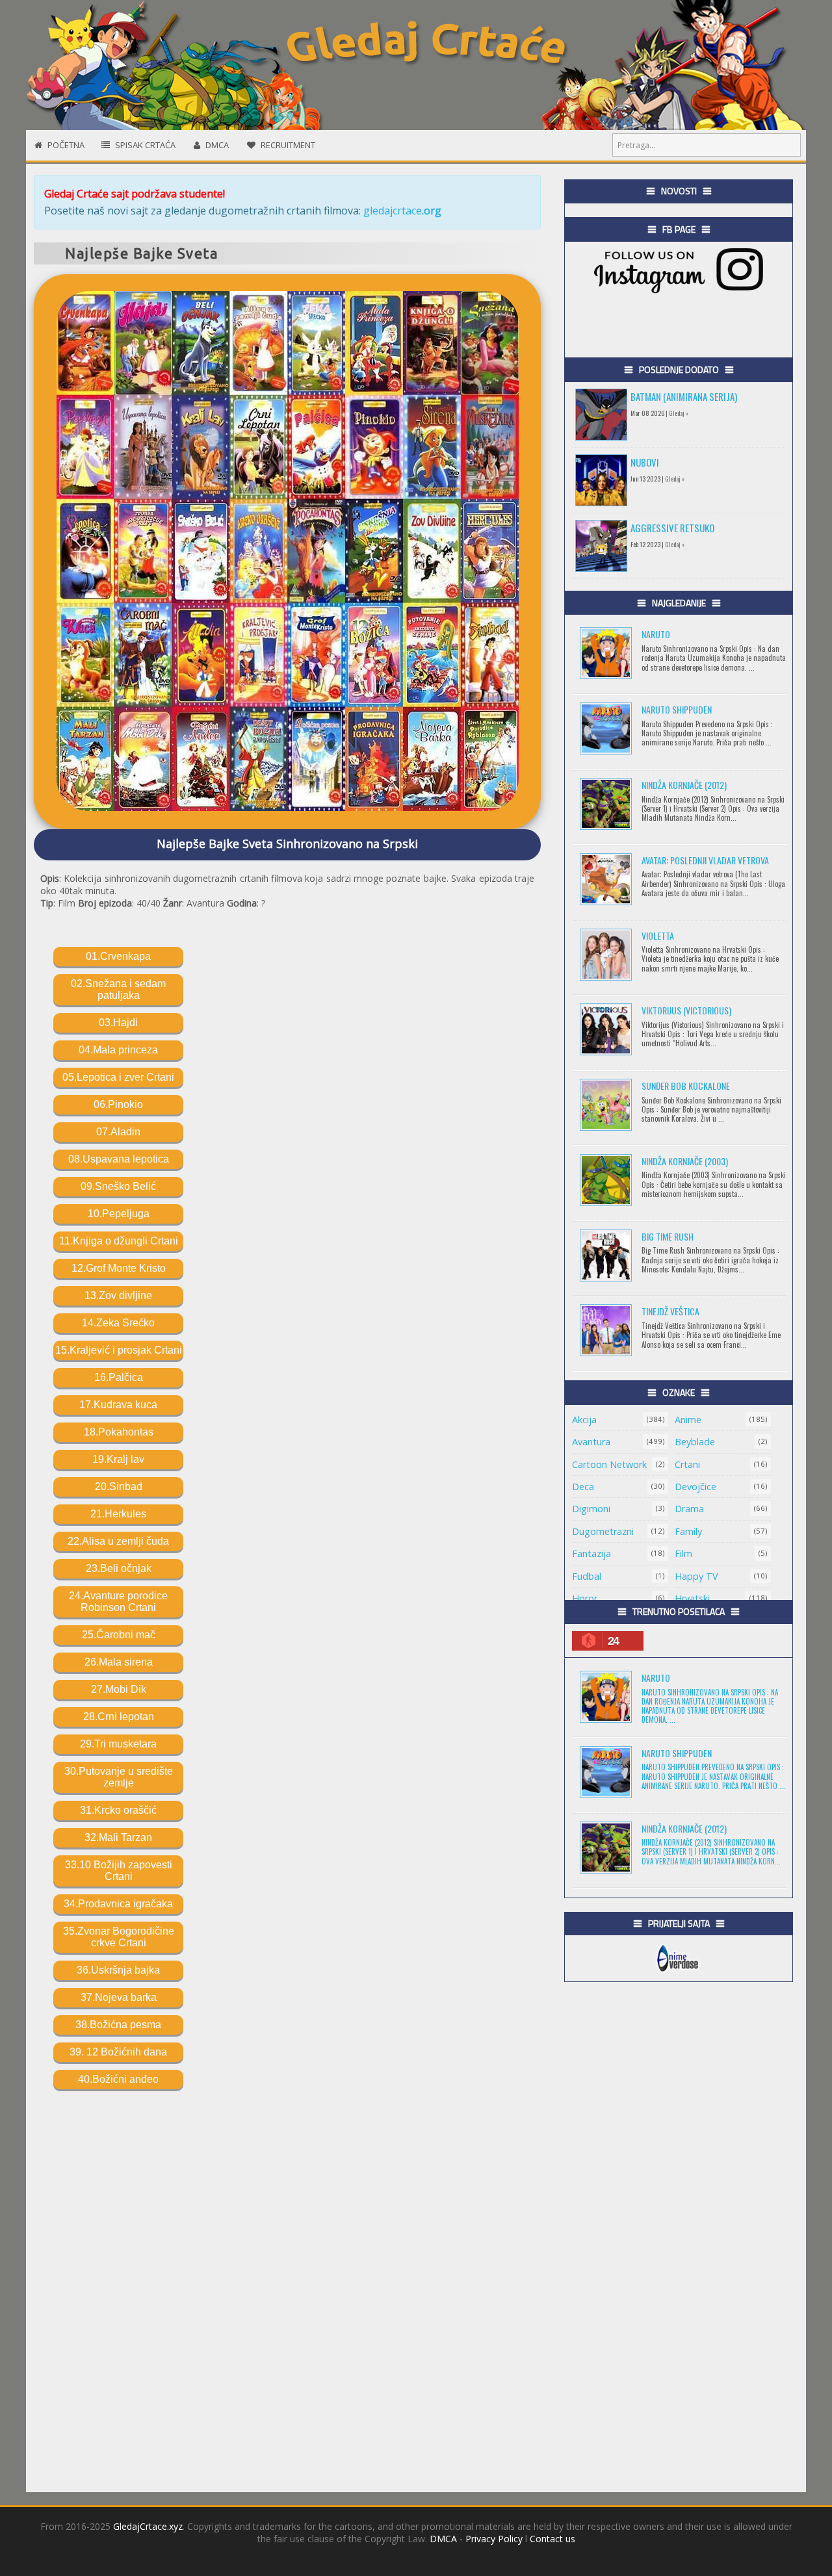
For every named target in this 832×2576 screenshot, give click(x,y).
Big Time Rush (668, 1236)
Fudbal (587, 1576)
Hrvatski (692, 1598)
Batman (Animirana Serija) (684, 396)
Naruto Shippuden (677, 709)
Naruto (656, 634)
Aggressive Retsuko (672, 528)
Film (683, 1553)
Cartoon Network (609, 1464)
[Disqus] (287, 2285)
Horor (585, 1598)
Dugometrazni (603, 1531)
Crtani (687, 1464)
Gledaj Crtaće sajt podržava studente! (135, 194)
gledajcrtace (402, 211)
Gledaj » (679, 413)
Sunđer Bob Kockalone (686, 1086)
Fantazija (591, 1553)
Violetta (658, 935)
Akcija (584, 1420)
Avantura (591, 1442)
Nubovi (645, 462)
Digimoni (591, 1509)
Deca (583, 1487)
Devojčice (695, 1487)
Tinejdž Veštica (670, 1311)
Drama (689, 1509)
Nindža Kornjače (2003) (685, 1161)
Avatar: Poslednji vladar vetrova (705, 860)
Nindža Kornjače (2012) (684, 785)
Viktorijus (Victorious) (686, 1010)
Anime (688, 1420)
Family (688, 1531)
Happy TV (696, 1576)
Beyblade (695, 1442)
